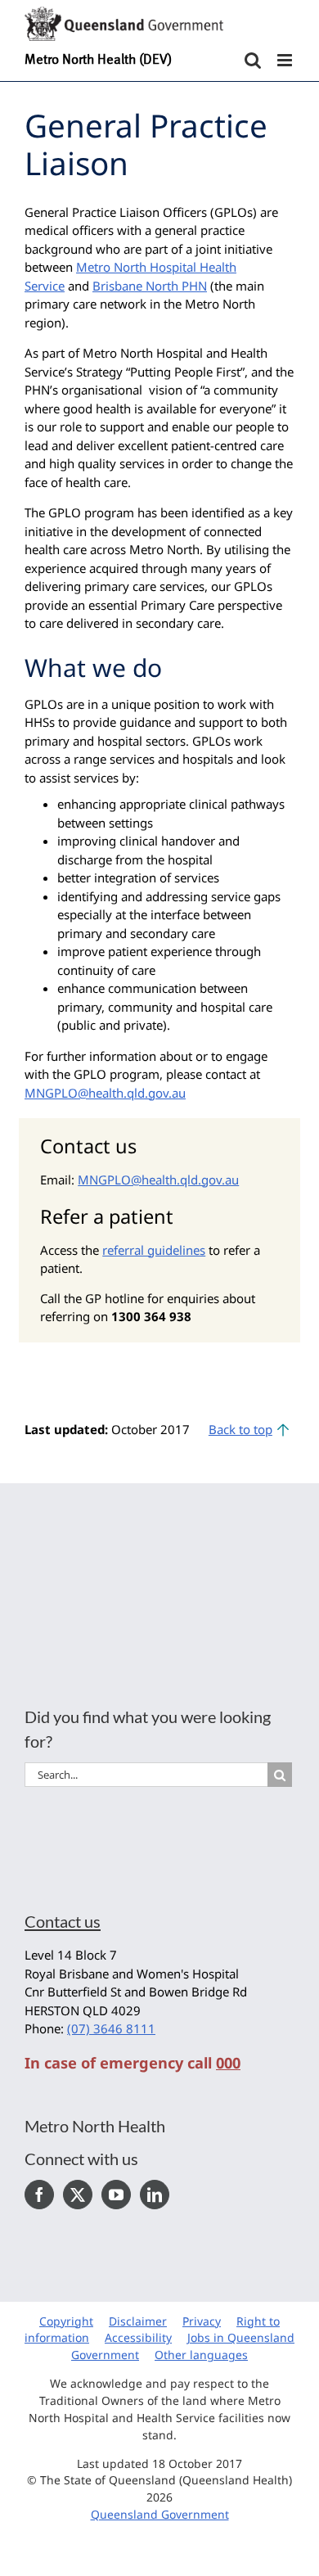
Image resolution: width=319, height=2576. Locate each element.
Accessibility (138, 2337)
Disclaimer (138, 2321)
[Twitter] (78, 2195)
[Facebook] (39, 2195)
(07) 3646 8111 (111, 2028)
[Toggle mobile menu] (286, 60)
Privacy (202, 2321)
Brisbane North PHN (150, 286)
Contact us (63, 1921)
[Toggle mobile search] (253, 60)
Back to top (240, 1429)
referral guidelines (154, 1250)
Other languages (201, 2355)
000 (228, 2063)
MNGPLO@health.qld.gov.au (105, 1093)
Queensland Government (160, 2514)
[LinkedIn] (155, 2195)
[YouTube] (116, 2195)
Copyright (66, 2321)
